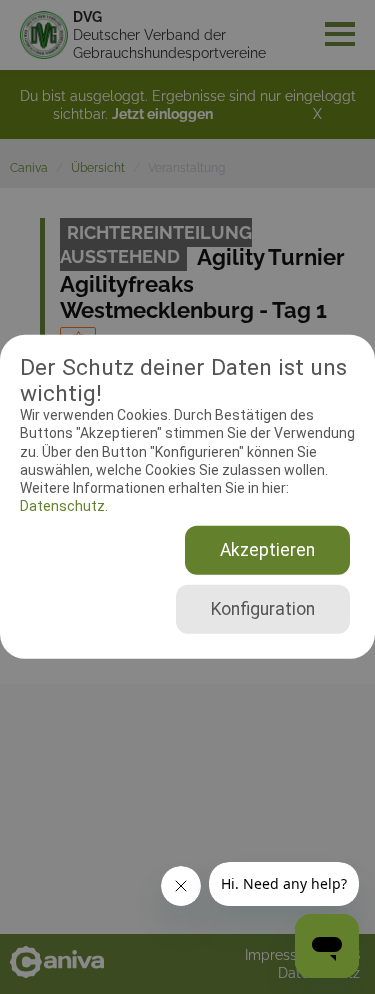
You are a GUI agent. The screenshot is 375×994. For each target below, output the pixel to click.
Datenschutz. (64, 506)
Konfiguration (263, 609)
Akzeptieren (267, 550)
